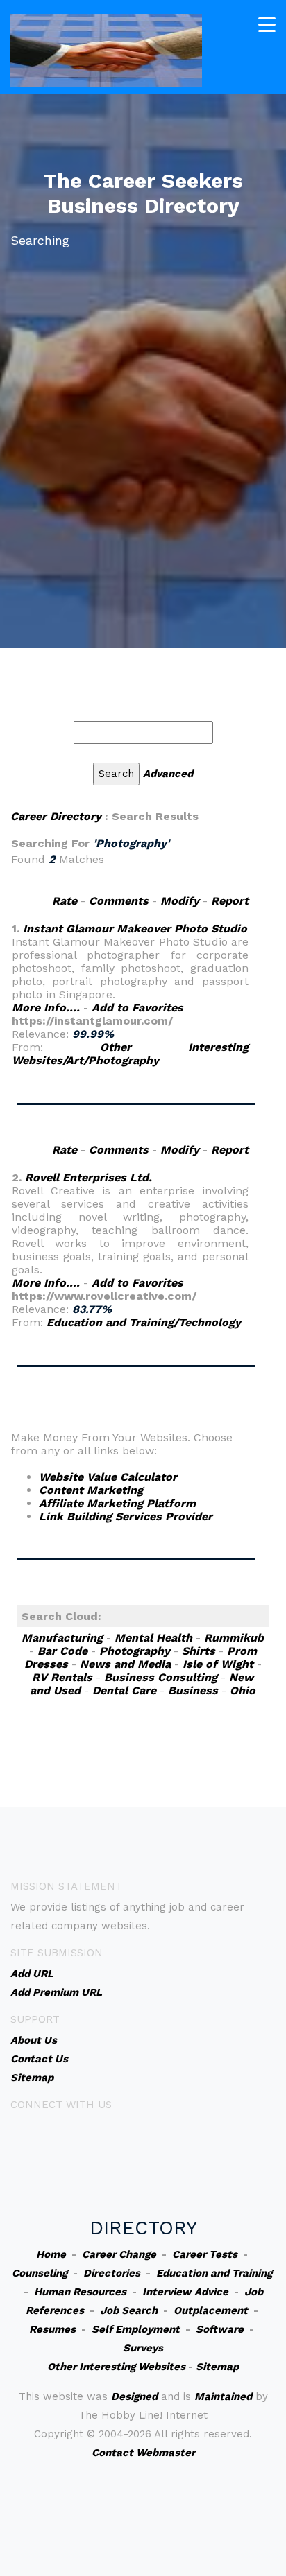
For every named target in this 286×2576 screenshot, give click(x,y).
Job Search (129, 2310)
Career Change (119, 2254)
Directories (112, 2273)
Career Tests (205, 2254)
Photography (135, 1651)
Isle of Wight (218, 1664)
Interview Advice (185, 2292)
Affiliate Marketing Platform (117, 1503)
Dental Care (124, 1690)
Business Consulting (161, 1677)
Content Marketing (91, 1490)
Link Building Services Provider (126, 1516)
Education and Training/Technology (144, 1322)
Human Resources (80, 2292)
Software (220, 2329)
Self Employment (136, 2329)
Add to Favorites (137, 1008)
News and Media (125, 1664)
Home (51, 2254)
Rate (65, 901)
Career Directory (56, 816)
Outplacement (211, 2310)
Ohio (243, 1690)
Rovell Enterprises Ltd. (89, 1177)
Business (193, 1690)
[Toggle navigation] (267, 25)
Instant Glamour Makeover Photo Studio (135, 929)
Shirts (199, 1651)
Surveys (143, 2348)
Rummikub (234, 1638)
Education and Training (214, 2273)
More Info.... (46, 1008)
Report (230, 901)
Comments (119, 901)
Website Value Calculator (108, 1477)
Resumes (52, 2329)
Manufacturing (62, 1638)
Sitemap (217, 2367)
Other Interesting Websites (116, 2367)
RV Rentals (62, 1677)
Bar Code (62, 1651)
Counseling (40, 2273)
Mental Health (153, 1638)
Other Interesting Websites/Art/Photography (130, 1054)
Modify (180, 901)
